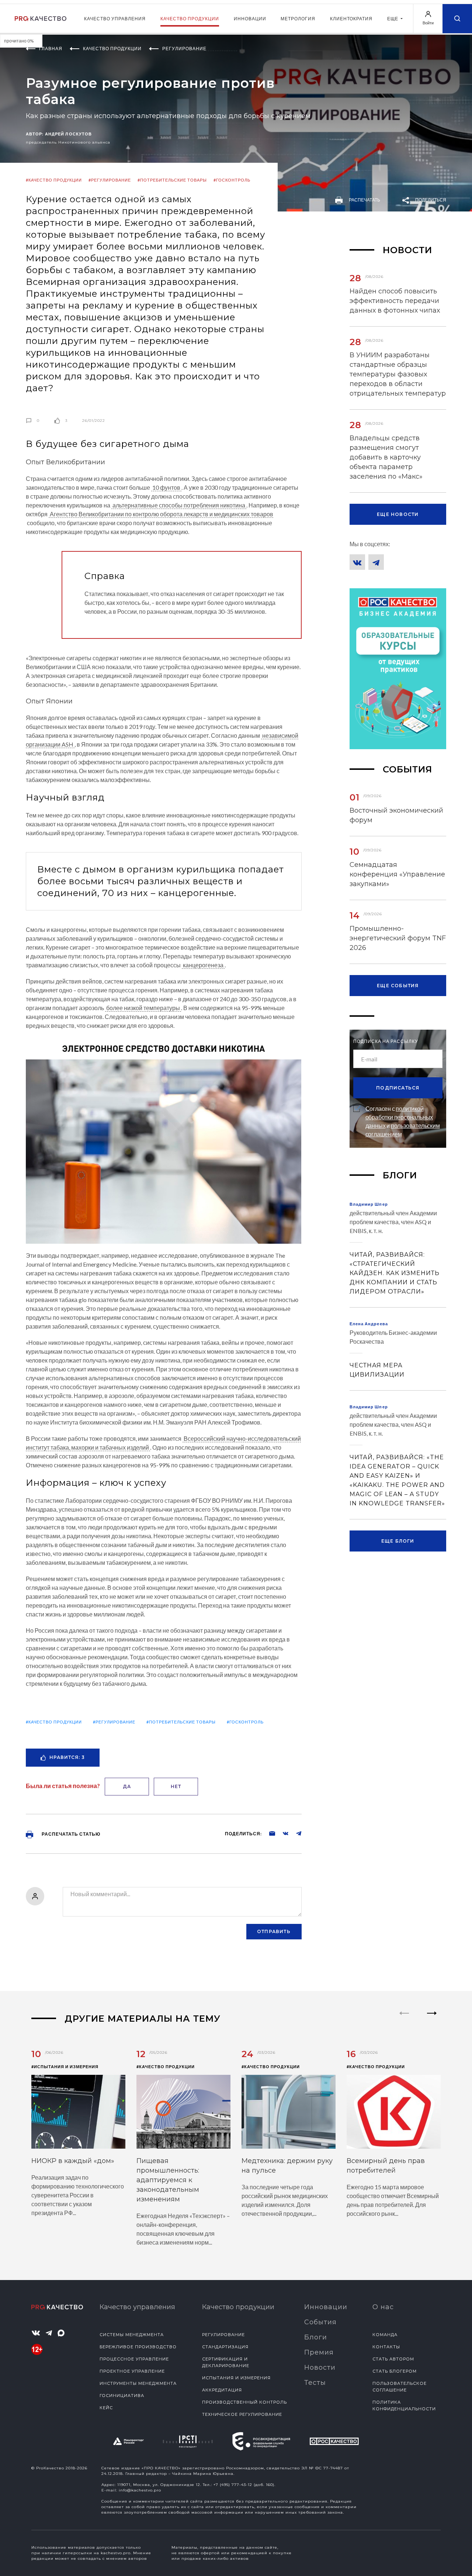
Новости (320, 2367)
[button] (432, 2019)
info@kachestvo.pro (140, 2490)
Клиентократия (351, 19)
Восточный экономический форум (396, 815)
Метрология (298, 19)
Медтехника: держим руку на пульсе (287, 2166)
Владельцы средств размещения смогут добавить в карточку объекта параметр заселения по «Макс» (386, 457)
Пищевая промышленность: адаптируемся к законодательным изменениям (168, 2180)
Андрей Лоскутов (69, 134)
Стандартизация (225, 2347)
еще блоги (398, 1541)
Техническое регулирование (242, 2414)
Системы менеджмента (132, 2335)
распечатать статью (70, 1834)
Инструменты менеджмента (138, 2383)
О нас (383, 2307)
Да (127, 1786)
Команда (385, 2335)
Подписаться (398, 1088)
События (320, 2322)
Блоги (316, 2337)
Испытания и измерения (236, 2378)
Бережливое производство (138, 2347)
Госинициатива (122, 2396)
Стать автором (393, 2359)
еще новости (398, 514)
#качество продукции (54, 180)
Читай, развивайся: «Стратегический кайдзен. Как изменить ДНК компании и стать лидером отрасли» (395, 1273)
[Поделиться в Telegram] (295, 1833)
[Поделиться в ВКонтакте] (282, 1833)
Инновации (250, 19)
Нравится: (67, 1757)
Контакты (386, 2347)
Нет (176, 1786)
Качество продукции (190, 19)
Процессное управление (134, 2359)
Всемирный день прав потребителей (386, 2166)
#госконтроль (232, 180)
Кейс (106, 2408)
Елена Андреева (369, 1324)
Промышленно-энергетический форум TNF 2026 (398, 938)
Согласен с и (403, 1121)
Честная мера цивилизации (377, 1370)
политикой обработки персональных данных (399, 1117)
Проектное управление (132, 2371)
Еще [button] (393, 19)
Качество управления (115, 19)
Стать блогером (395, 2371)
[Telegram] (376, 562)
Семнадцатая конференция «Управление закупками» (397, 874)
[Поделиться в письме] (268, 1833)
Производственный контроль (244, 2402)
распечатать (364, 200)
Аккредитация (222, 2390)
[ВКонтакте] (357, 562)
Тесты (315, 2383)
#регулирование (110, 180)
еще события (398, 986)
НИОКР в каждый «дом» (73, 2161)
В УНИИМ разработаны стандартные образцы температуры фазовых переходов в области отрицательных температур (398, 374)
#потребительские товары (172, 180)
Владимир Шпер (369, 1204)
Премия (319, 2352)
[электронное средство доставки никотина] (164, 1140)
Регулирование (223, 2335)
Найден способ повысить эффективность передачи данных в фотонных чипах (395, 301)
